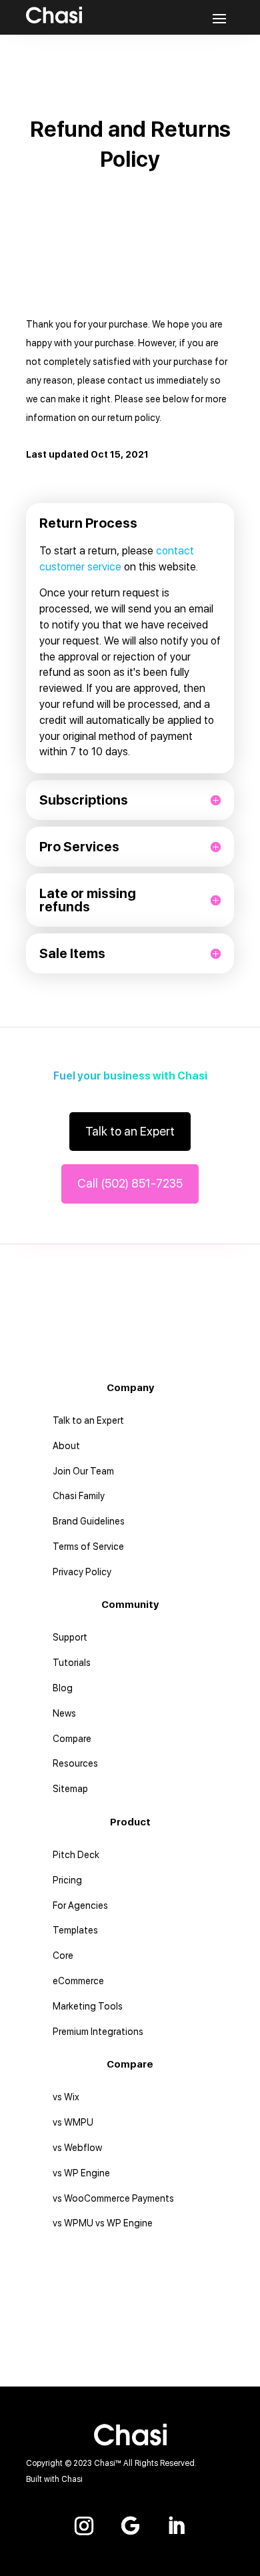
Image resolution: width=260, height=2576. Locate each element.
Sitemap (70, 1789)
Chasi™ (108, 2463)
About (66, 1446)
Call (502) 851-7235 (130, 1183)
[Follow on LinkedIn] (176, 2526)
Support (70, 1637)
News (64, 1713)
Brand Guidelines (89, 1521)
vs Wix (66, 2097)
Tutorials (72, 1663)
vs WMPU (73, 2122)
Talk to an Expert (130, 1131)
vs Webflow (77, 2148)
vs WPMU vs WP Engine (103, 2223)
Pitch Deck (76, 1855)
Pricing (67, 1880)
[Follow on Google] (130, 2526)
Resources (75, 1763)
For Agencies (80, 1905)
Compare (72, 1739)
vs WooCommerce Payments (113, 2198)
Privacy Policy (82, 1572)
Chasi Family (79, 1496)
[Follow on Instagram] (84, 2526)
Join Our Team (83, 1471)
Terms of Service (88, 1547)
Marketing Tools (88, 2006)
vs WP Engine (81, 2173)
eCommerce (78, 1981)
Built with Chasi (54, 2479)
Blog (63, 1688)
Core (63, 1956)
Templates (75, 1930)
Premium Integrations (98, 2032)
